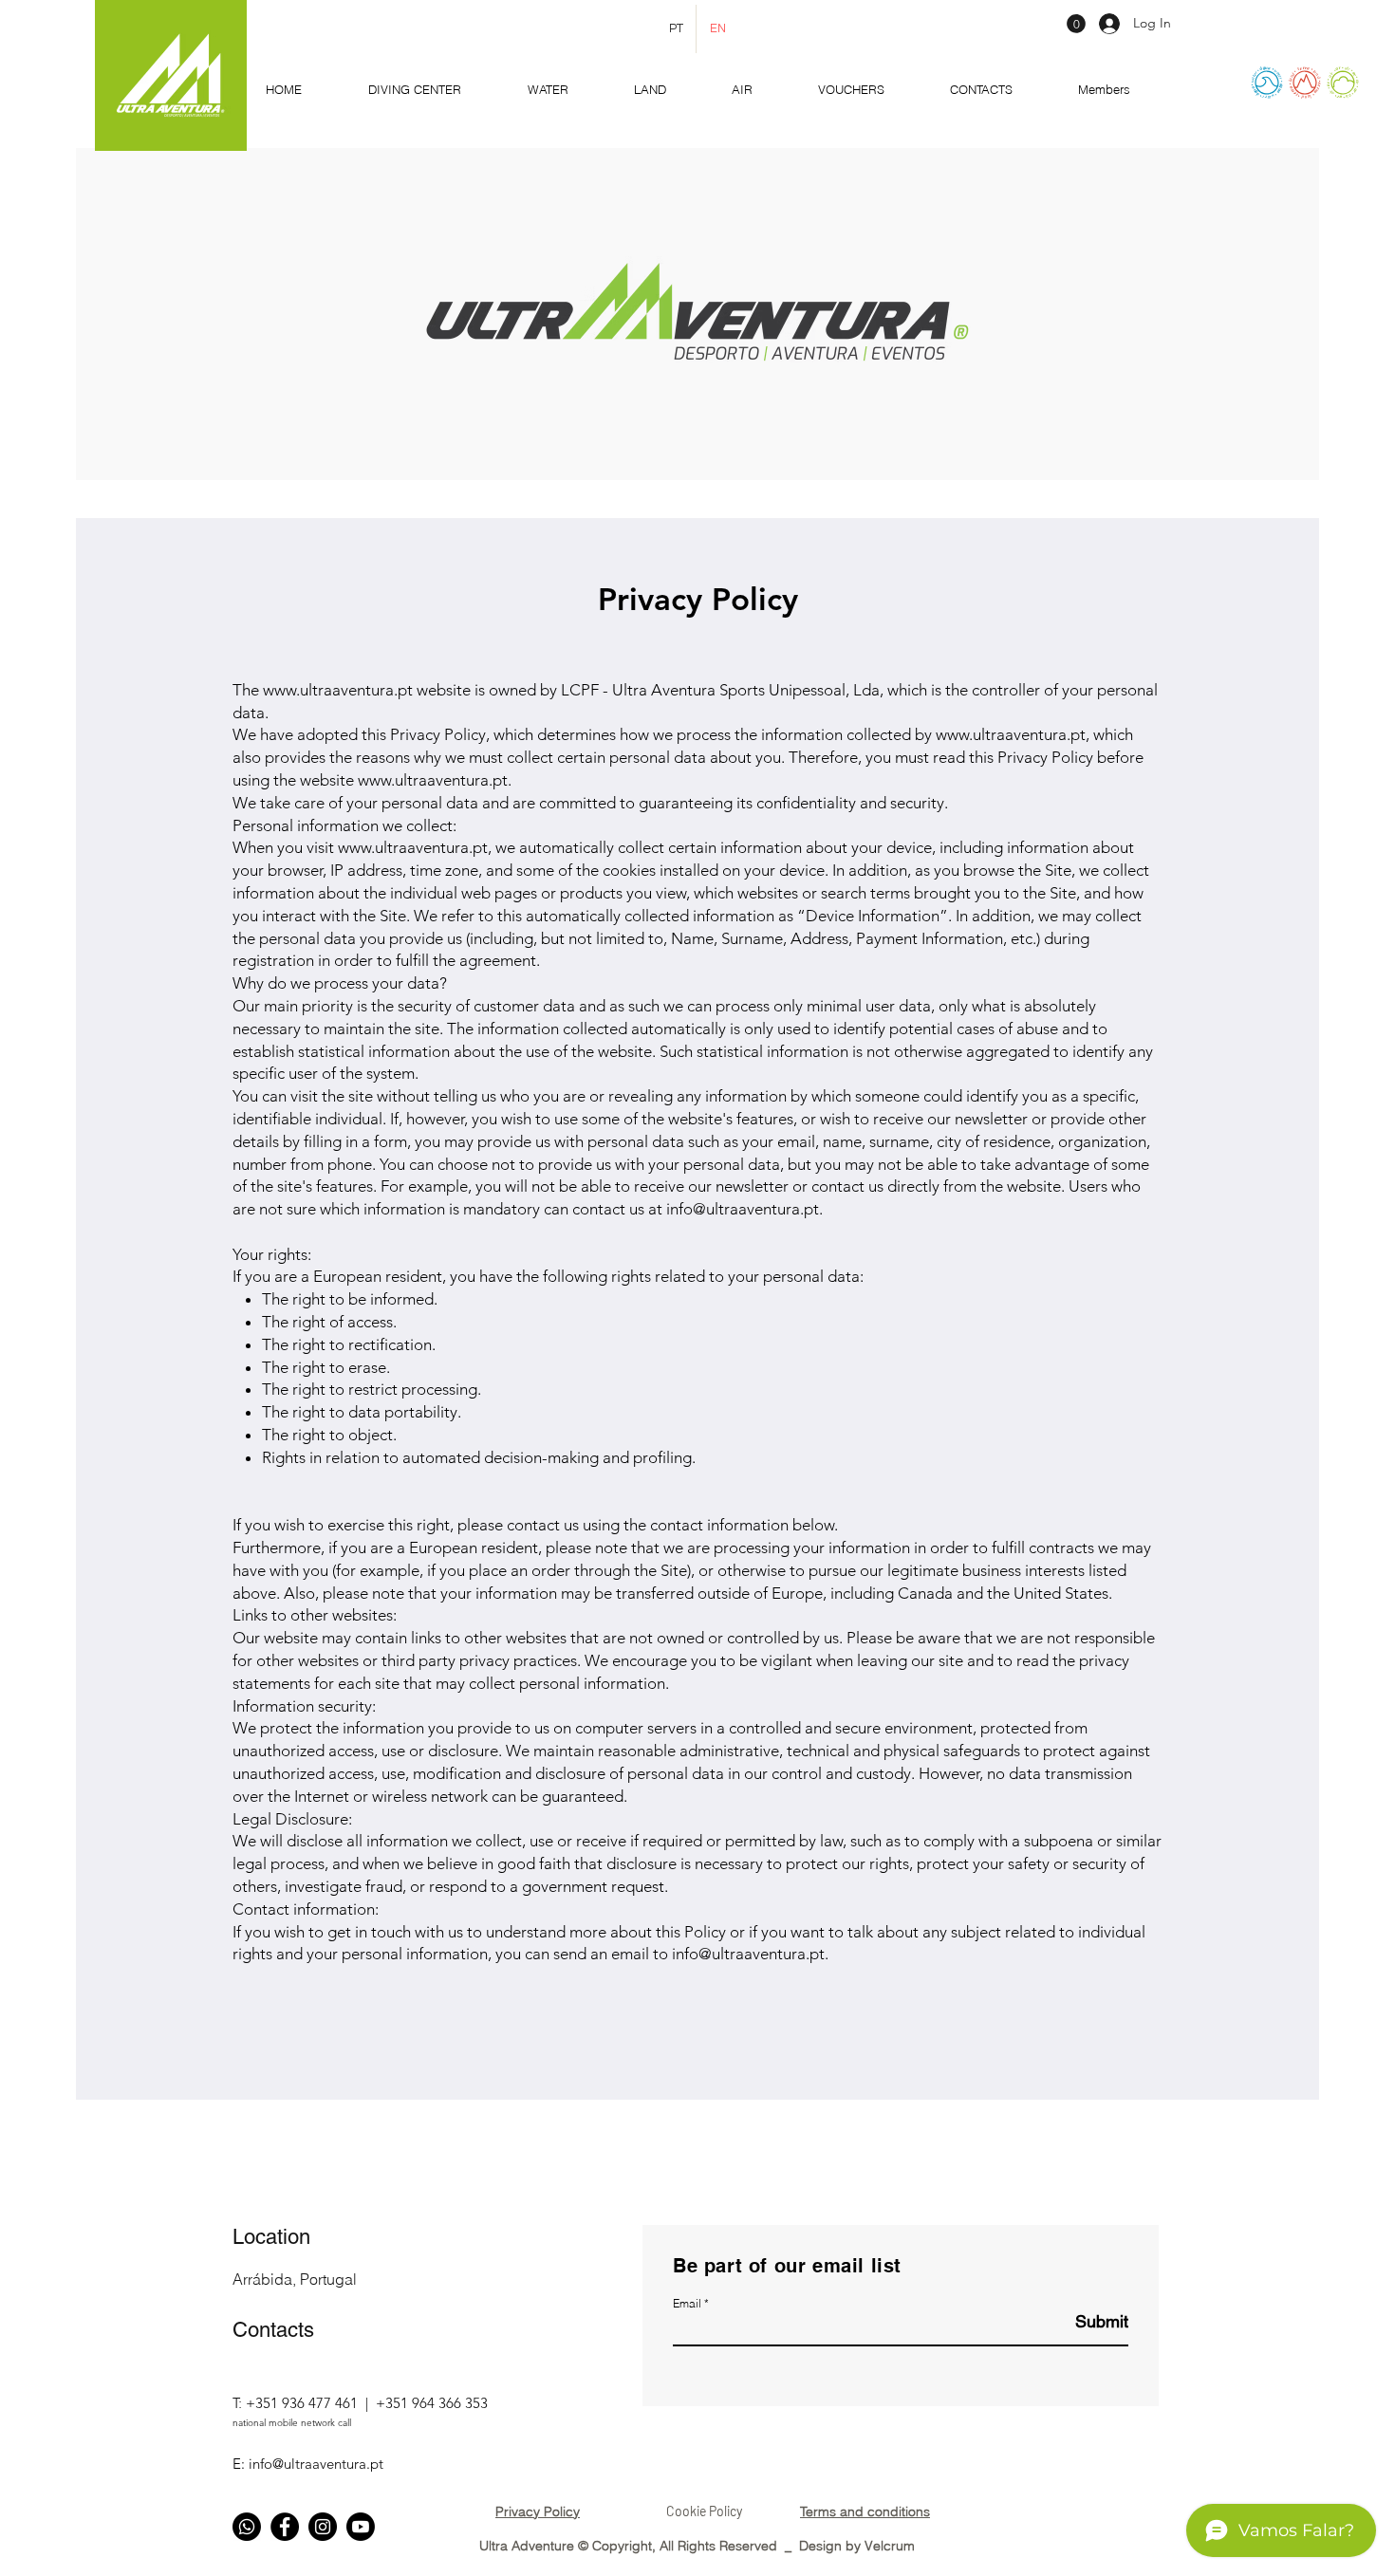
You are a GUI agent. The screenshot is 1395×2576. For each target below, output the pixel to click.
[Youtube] (361, 2527)
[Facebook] (285, 2527)
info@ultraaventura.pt (743, 1209)
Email (687, 2304)
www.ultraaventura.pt (338, 690)
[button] (1076, 24)
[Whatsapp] (247, 2527)
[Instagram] (323, 2527)
